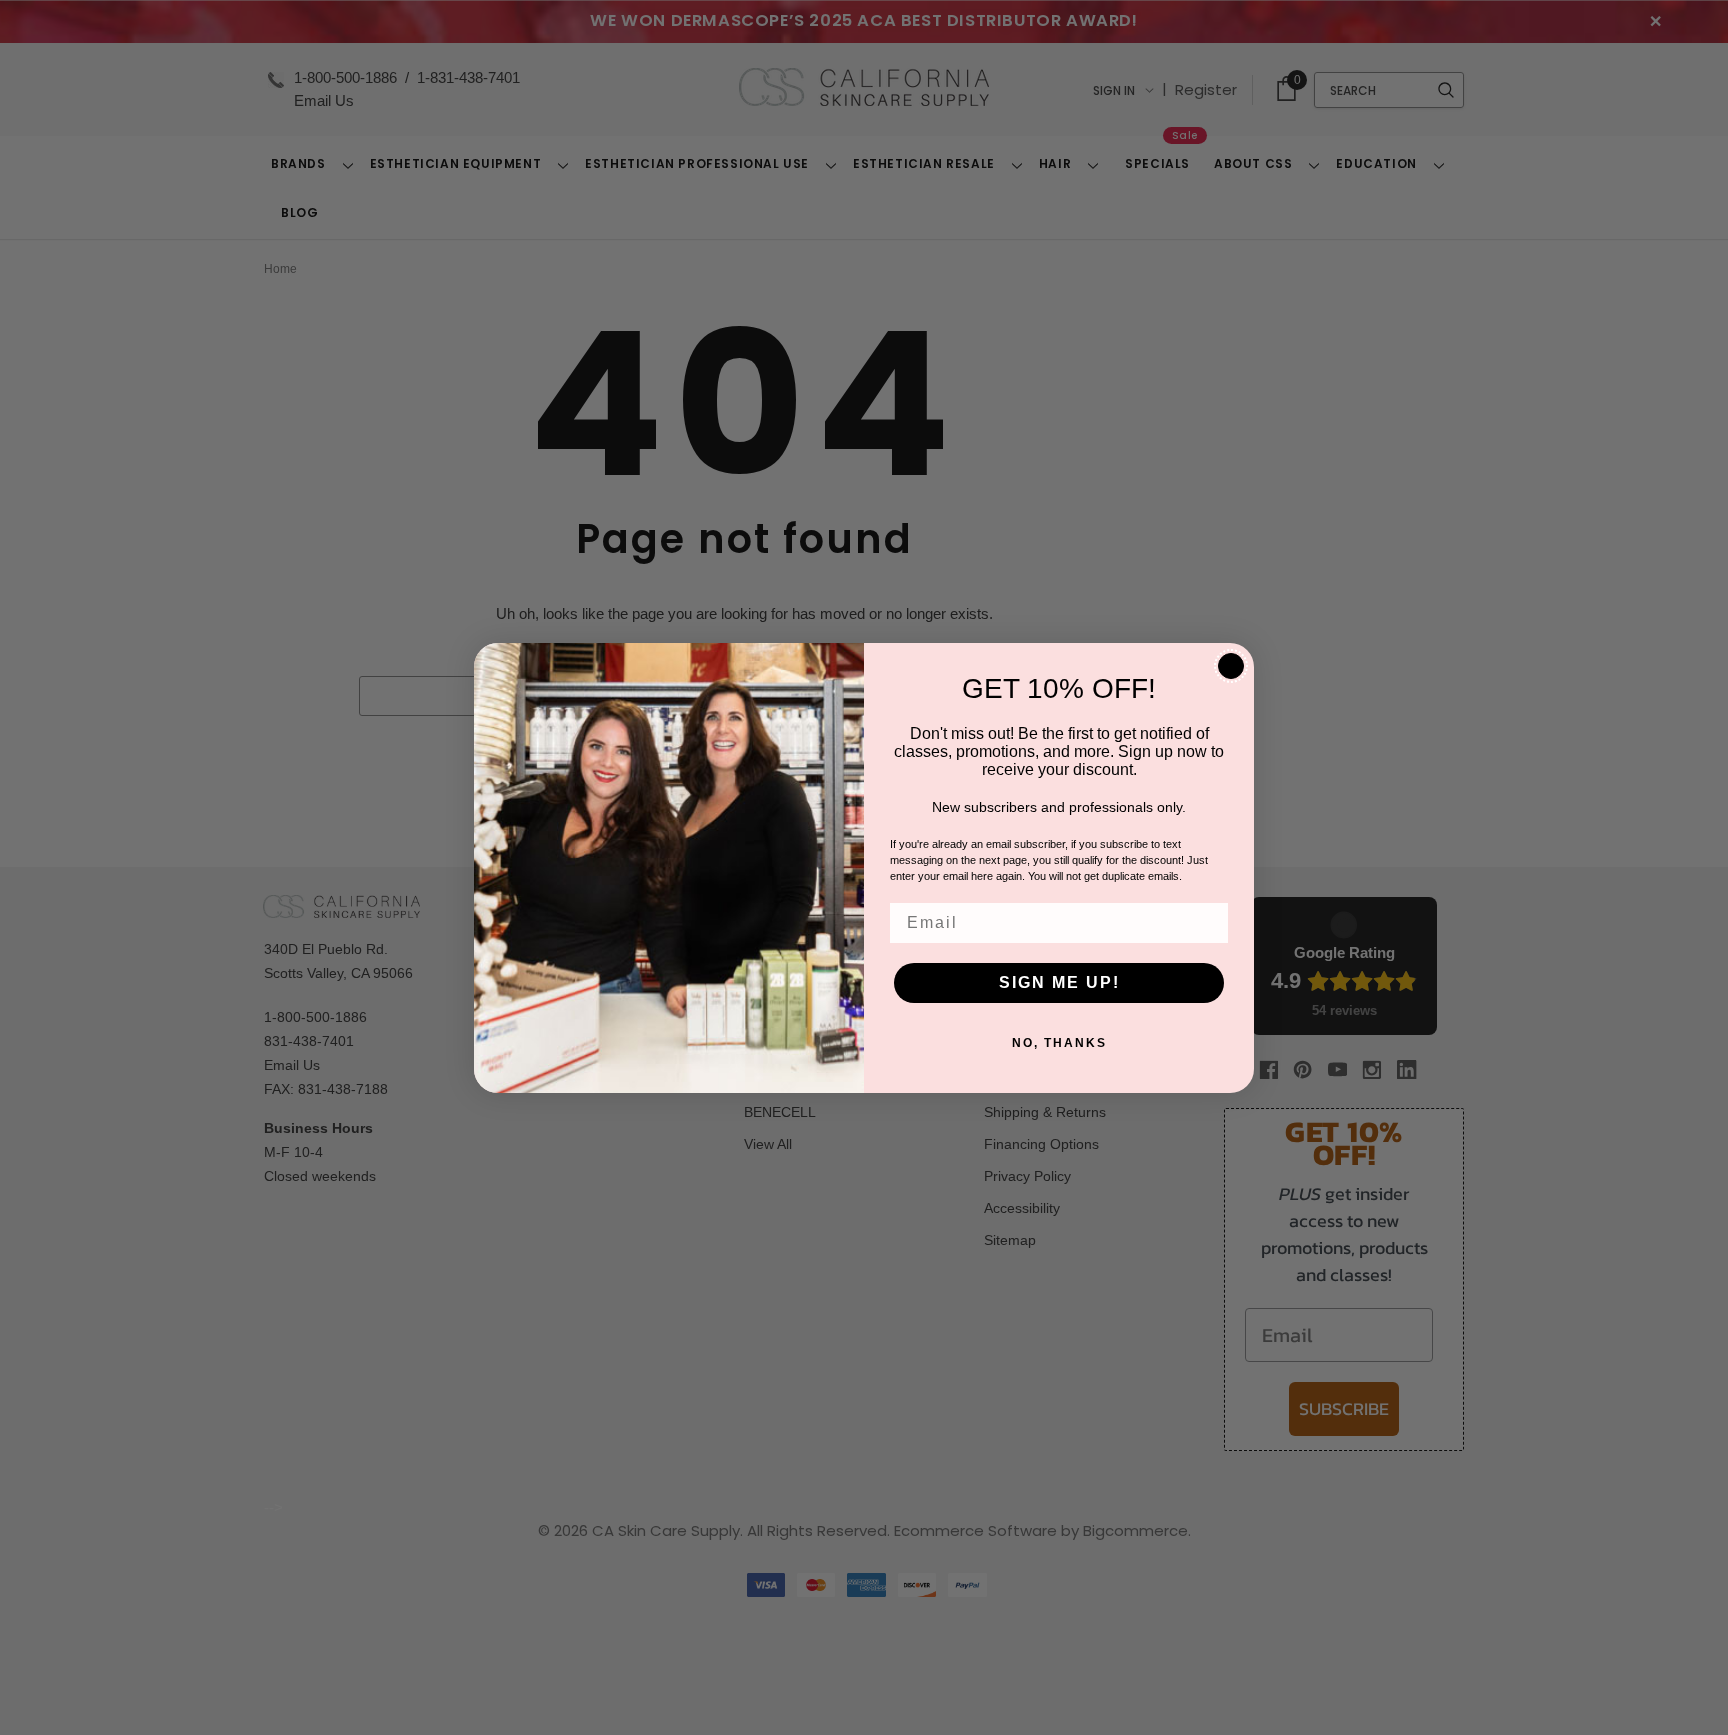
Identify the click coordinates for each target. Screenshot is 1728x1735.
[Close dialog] (1231, 666)
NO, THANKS (1059, 1043)
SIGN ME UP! (1059, 982)
